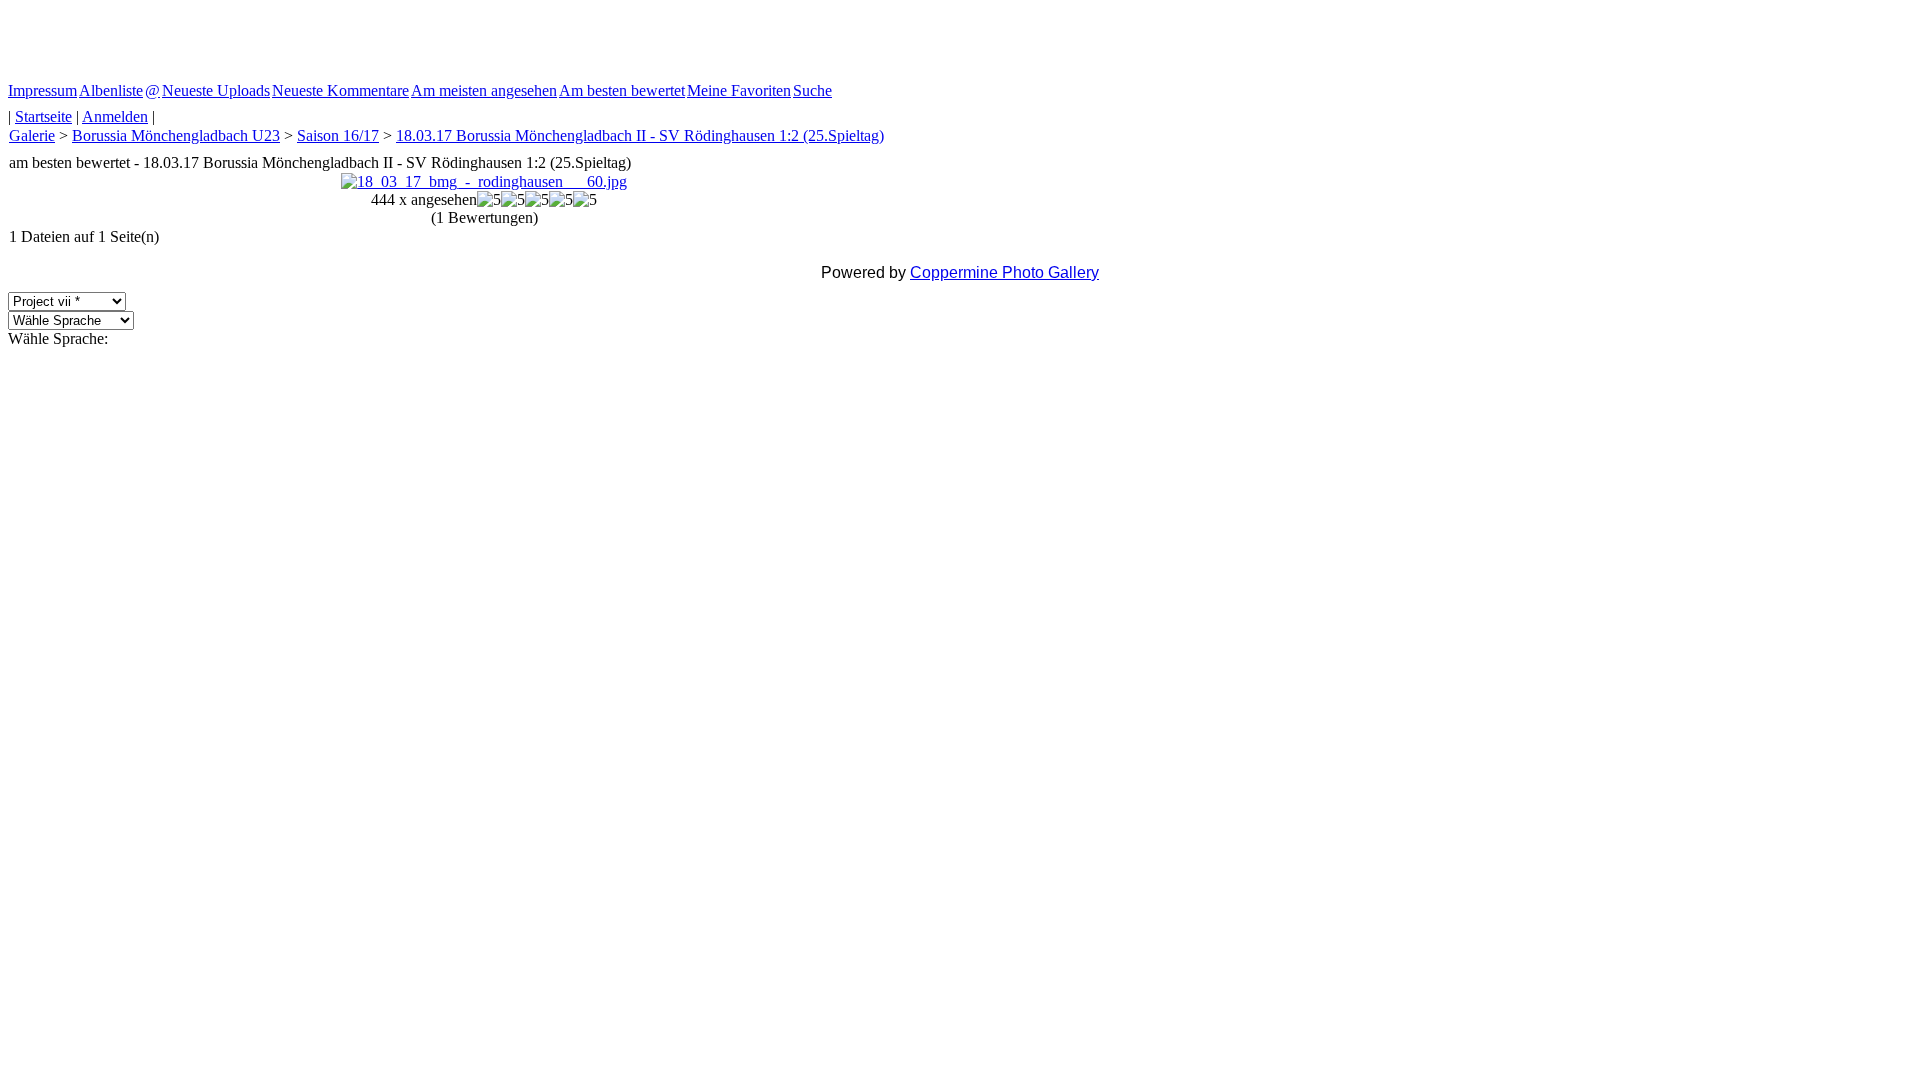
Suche (812, 90)
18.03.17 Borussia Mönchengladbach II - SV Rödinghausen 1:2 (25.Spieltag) (640, 135)
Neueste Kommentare (340, 90)
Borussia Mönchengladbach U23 (176, 135)
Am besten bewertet (622, 90)
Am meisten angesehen (484, 90)
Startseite (43, 116)
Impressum (42, 90)
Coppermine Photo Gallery (1004, 272)
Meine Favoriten (739, 90)
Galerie (32, 135)
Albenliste (111, 90)
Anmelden (115, 116)
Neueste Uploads (216, 90)
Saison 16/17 (338, 135)
